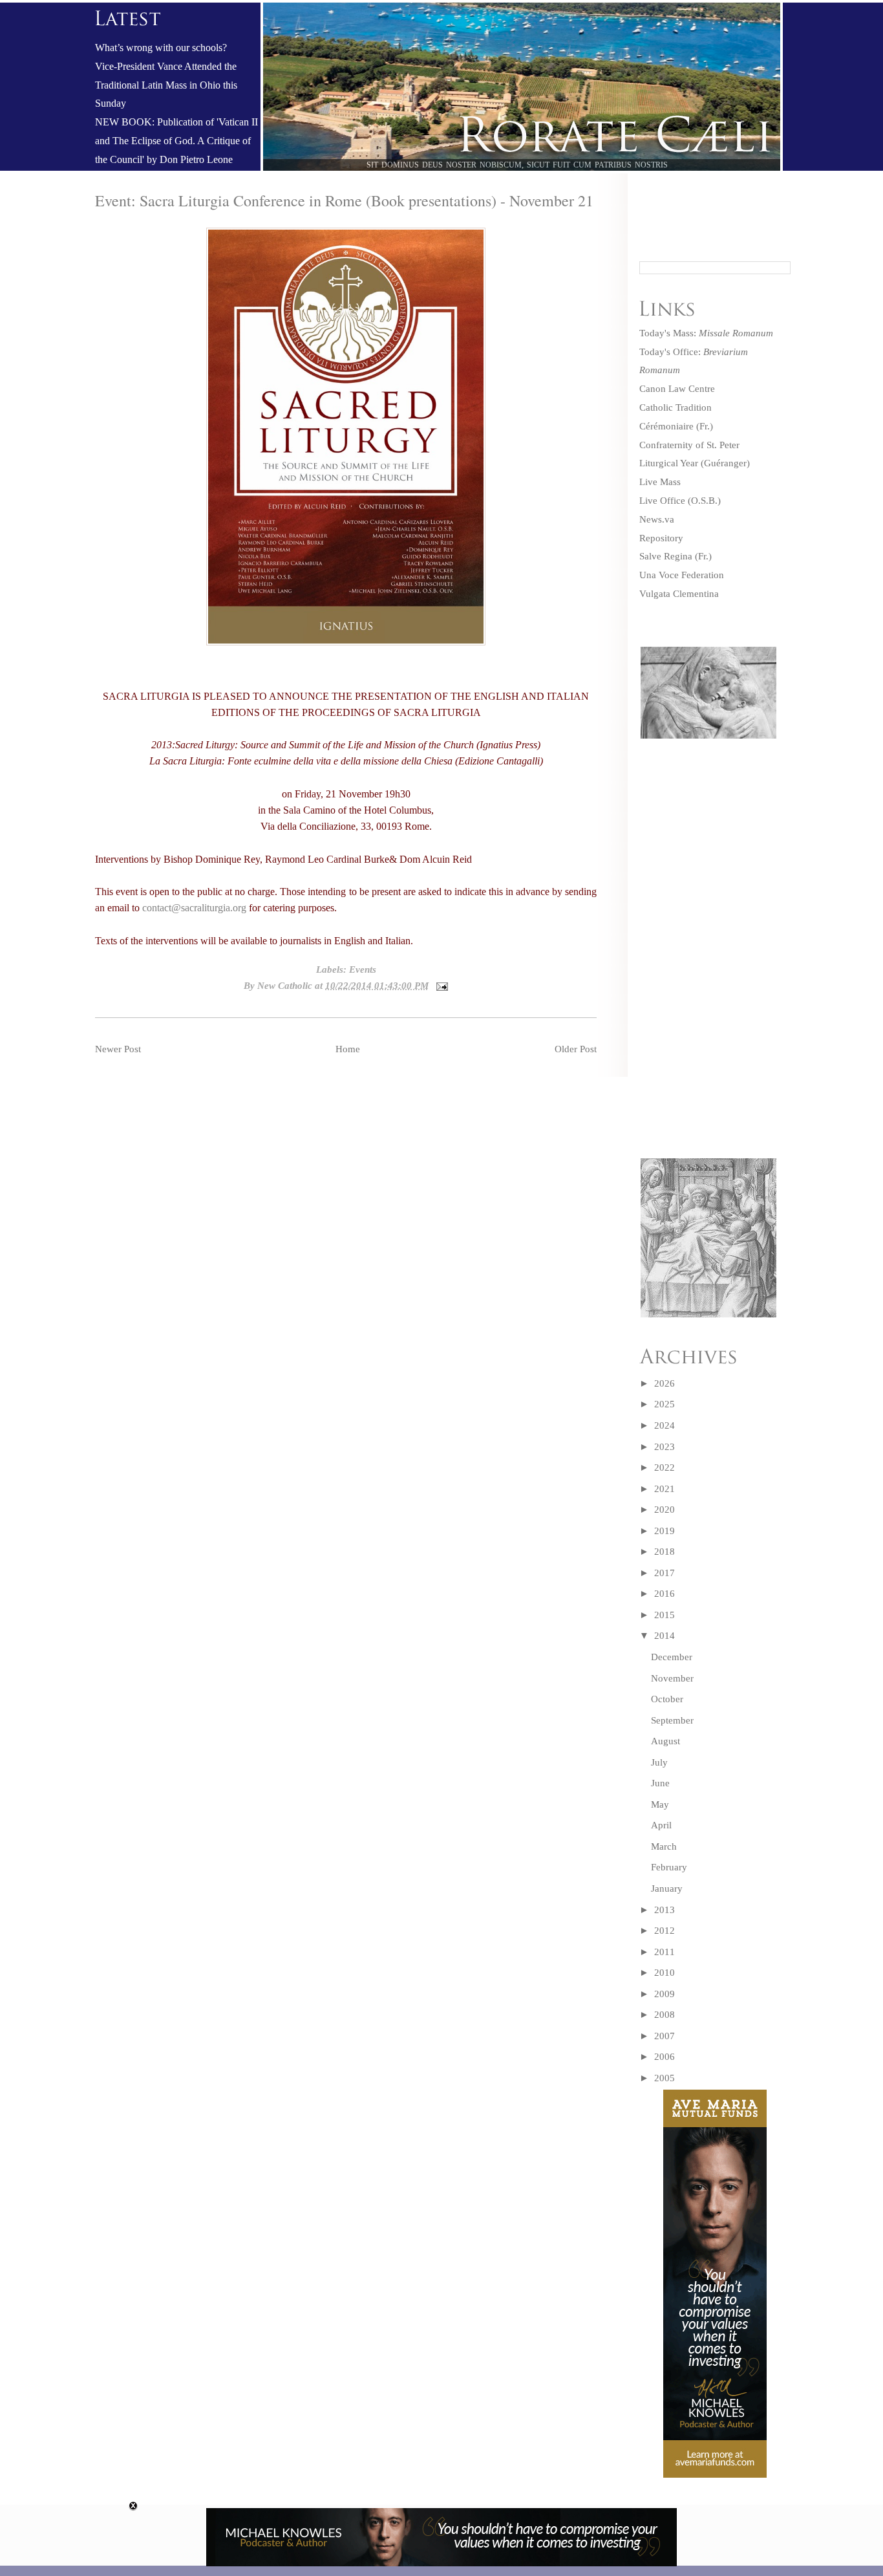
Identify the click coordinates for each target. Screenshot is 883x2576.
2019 (665, 1531)
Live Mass (660, 482)
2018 (665, 1552)
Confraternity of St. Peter (689, 445)
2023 (665, 1447)
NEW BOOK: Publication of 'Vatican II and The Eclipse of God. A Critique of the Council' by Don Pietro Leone (176, 141)
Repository (661, 538)
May (660, 1804)
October (667, 1699)
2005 (665, 2078)
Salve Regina (666, 556)
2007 (665, 2036)
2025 (665, 1404)
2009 (665, 1994)
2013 (665, 1910)
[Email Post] (440, 986)
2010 (665, 1973)
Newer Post (118, 1049)
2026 (665, 1383)
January (667, 1889)
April (661, 1825)
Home (348, 1049)
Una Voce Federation (682, 575)
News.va (657, 519)
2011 (665, 1952)
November (672, 1678)
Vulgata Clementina (679, 594)
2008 (665, 2015)
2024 (665, 1425)
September (672, 1720)
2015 (665, 1615)
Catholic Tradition (676, 407)
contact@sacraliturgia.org (194, 908)
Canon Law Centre (677, 389)
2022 (665, 1467)
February (669, 1867)
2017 (665, 1573)
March (664, 1846)
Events (363, 969)
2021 (665, 1489)
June (660, 1783)
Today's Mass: (706, 333)
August (665, 1741)
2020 (665, 1510)
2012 (665, 1931)
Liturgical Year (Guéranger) (695, 463)
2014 (665, 1636)
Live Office (662, 501)
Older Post (576, 1049)
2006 (665, 2057)
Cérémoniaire (666, 426)
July (659, 1762)
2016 (665, 1594)
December (672, 1657)
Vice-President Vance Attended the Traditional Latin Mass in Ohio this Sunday (166, 85)
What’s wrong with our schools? (161, 48)
